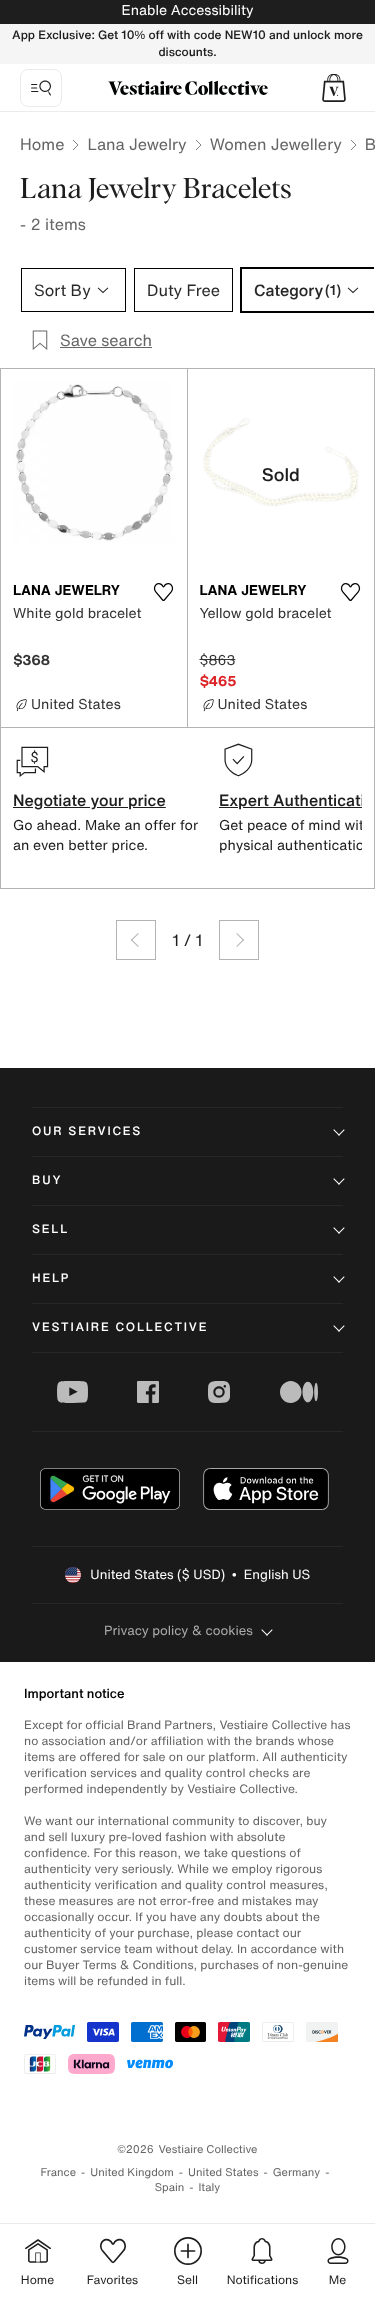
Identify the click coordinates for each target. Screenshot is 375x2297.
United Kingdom (132, 2172)
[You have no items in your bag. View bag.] (334, 88)
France (59, 2172)
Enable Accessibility (187, 10)
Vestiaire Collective (120, 1327)
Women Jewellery (276, 144)
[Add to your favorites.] (164, 592)
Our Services (87, 1131)
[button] (334, 88)
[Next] (239, 940)
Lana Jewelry (136, 144)
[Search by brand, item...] (41, 88)
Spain (170, 2187)
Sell (50, 1229)
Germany (297, 2172)
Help (51, 1278)
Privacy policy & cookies (178, 1630)
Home (42, 144)
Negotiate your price (89, 800)
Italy (209, 2187)
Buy (47, 1180)
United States (223, 2172)
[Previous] (136, 940)
